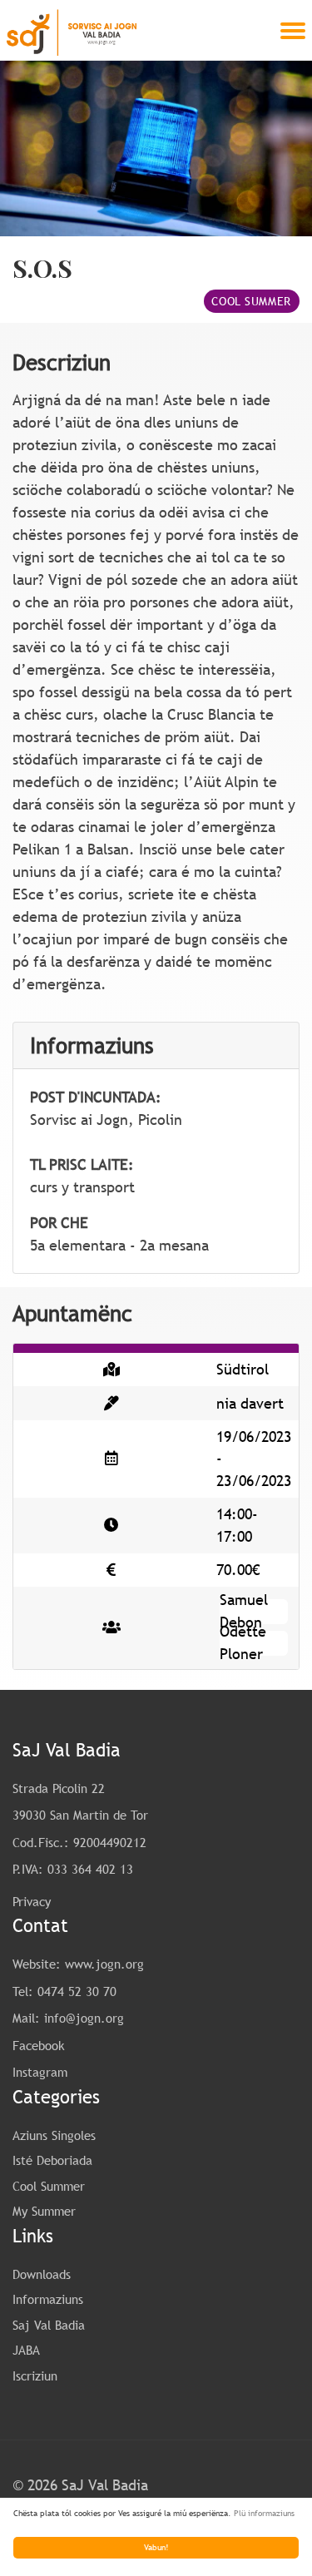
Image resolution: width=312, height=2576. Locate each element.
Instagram (40, 2072)
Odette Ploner (243, 1642)
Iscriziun (35, 2375)
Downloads (42, 2274)
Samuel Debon (244, 1610)
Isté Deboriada (52, 2160)
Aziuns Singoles (54, 2135)
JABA (26, 2350)
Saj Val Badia (49, 2325)
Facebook (39, 2045)
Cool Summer (251, 301)
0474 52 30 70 (77, 1991)
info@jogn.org (84, 2018)
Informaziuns (48, 2299)
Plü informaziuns (264, 2513)
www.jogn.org (104, 1964)
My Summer (44, 2211)
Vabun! (156, 2547)
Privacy (32, 1901)
